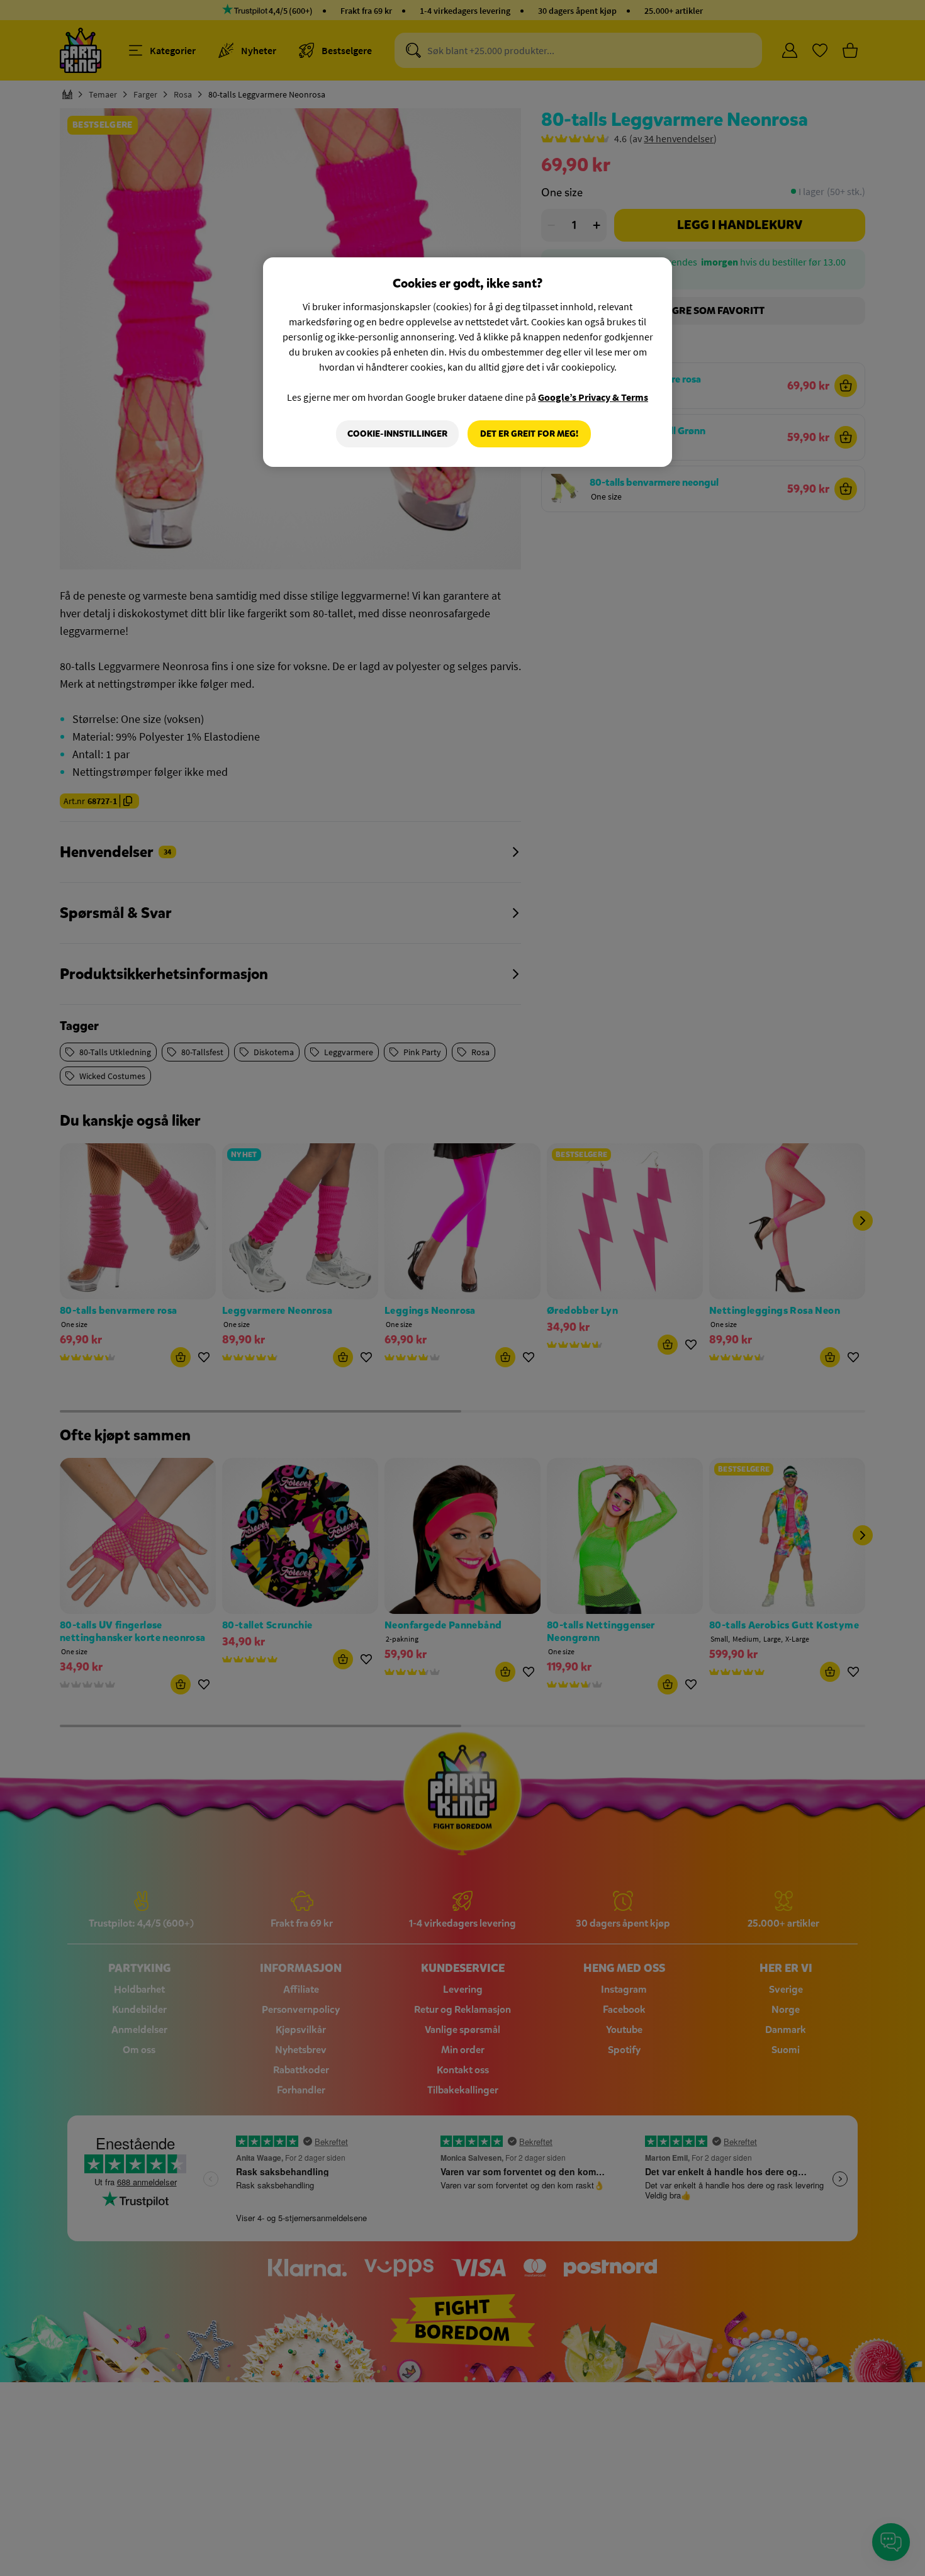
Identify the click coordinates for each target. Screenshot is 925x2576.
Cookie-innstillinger (397, 434)
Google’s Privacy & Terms (593, 397)
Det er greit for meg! (529, 434)
